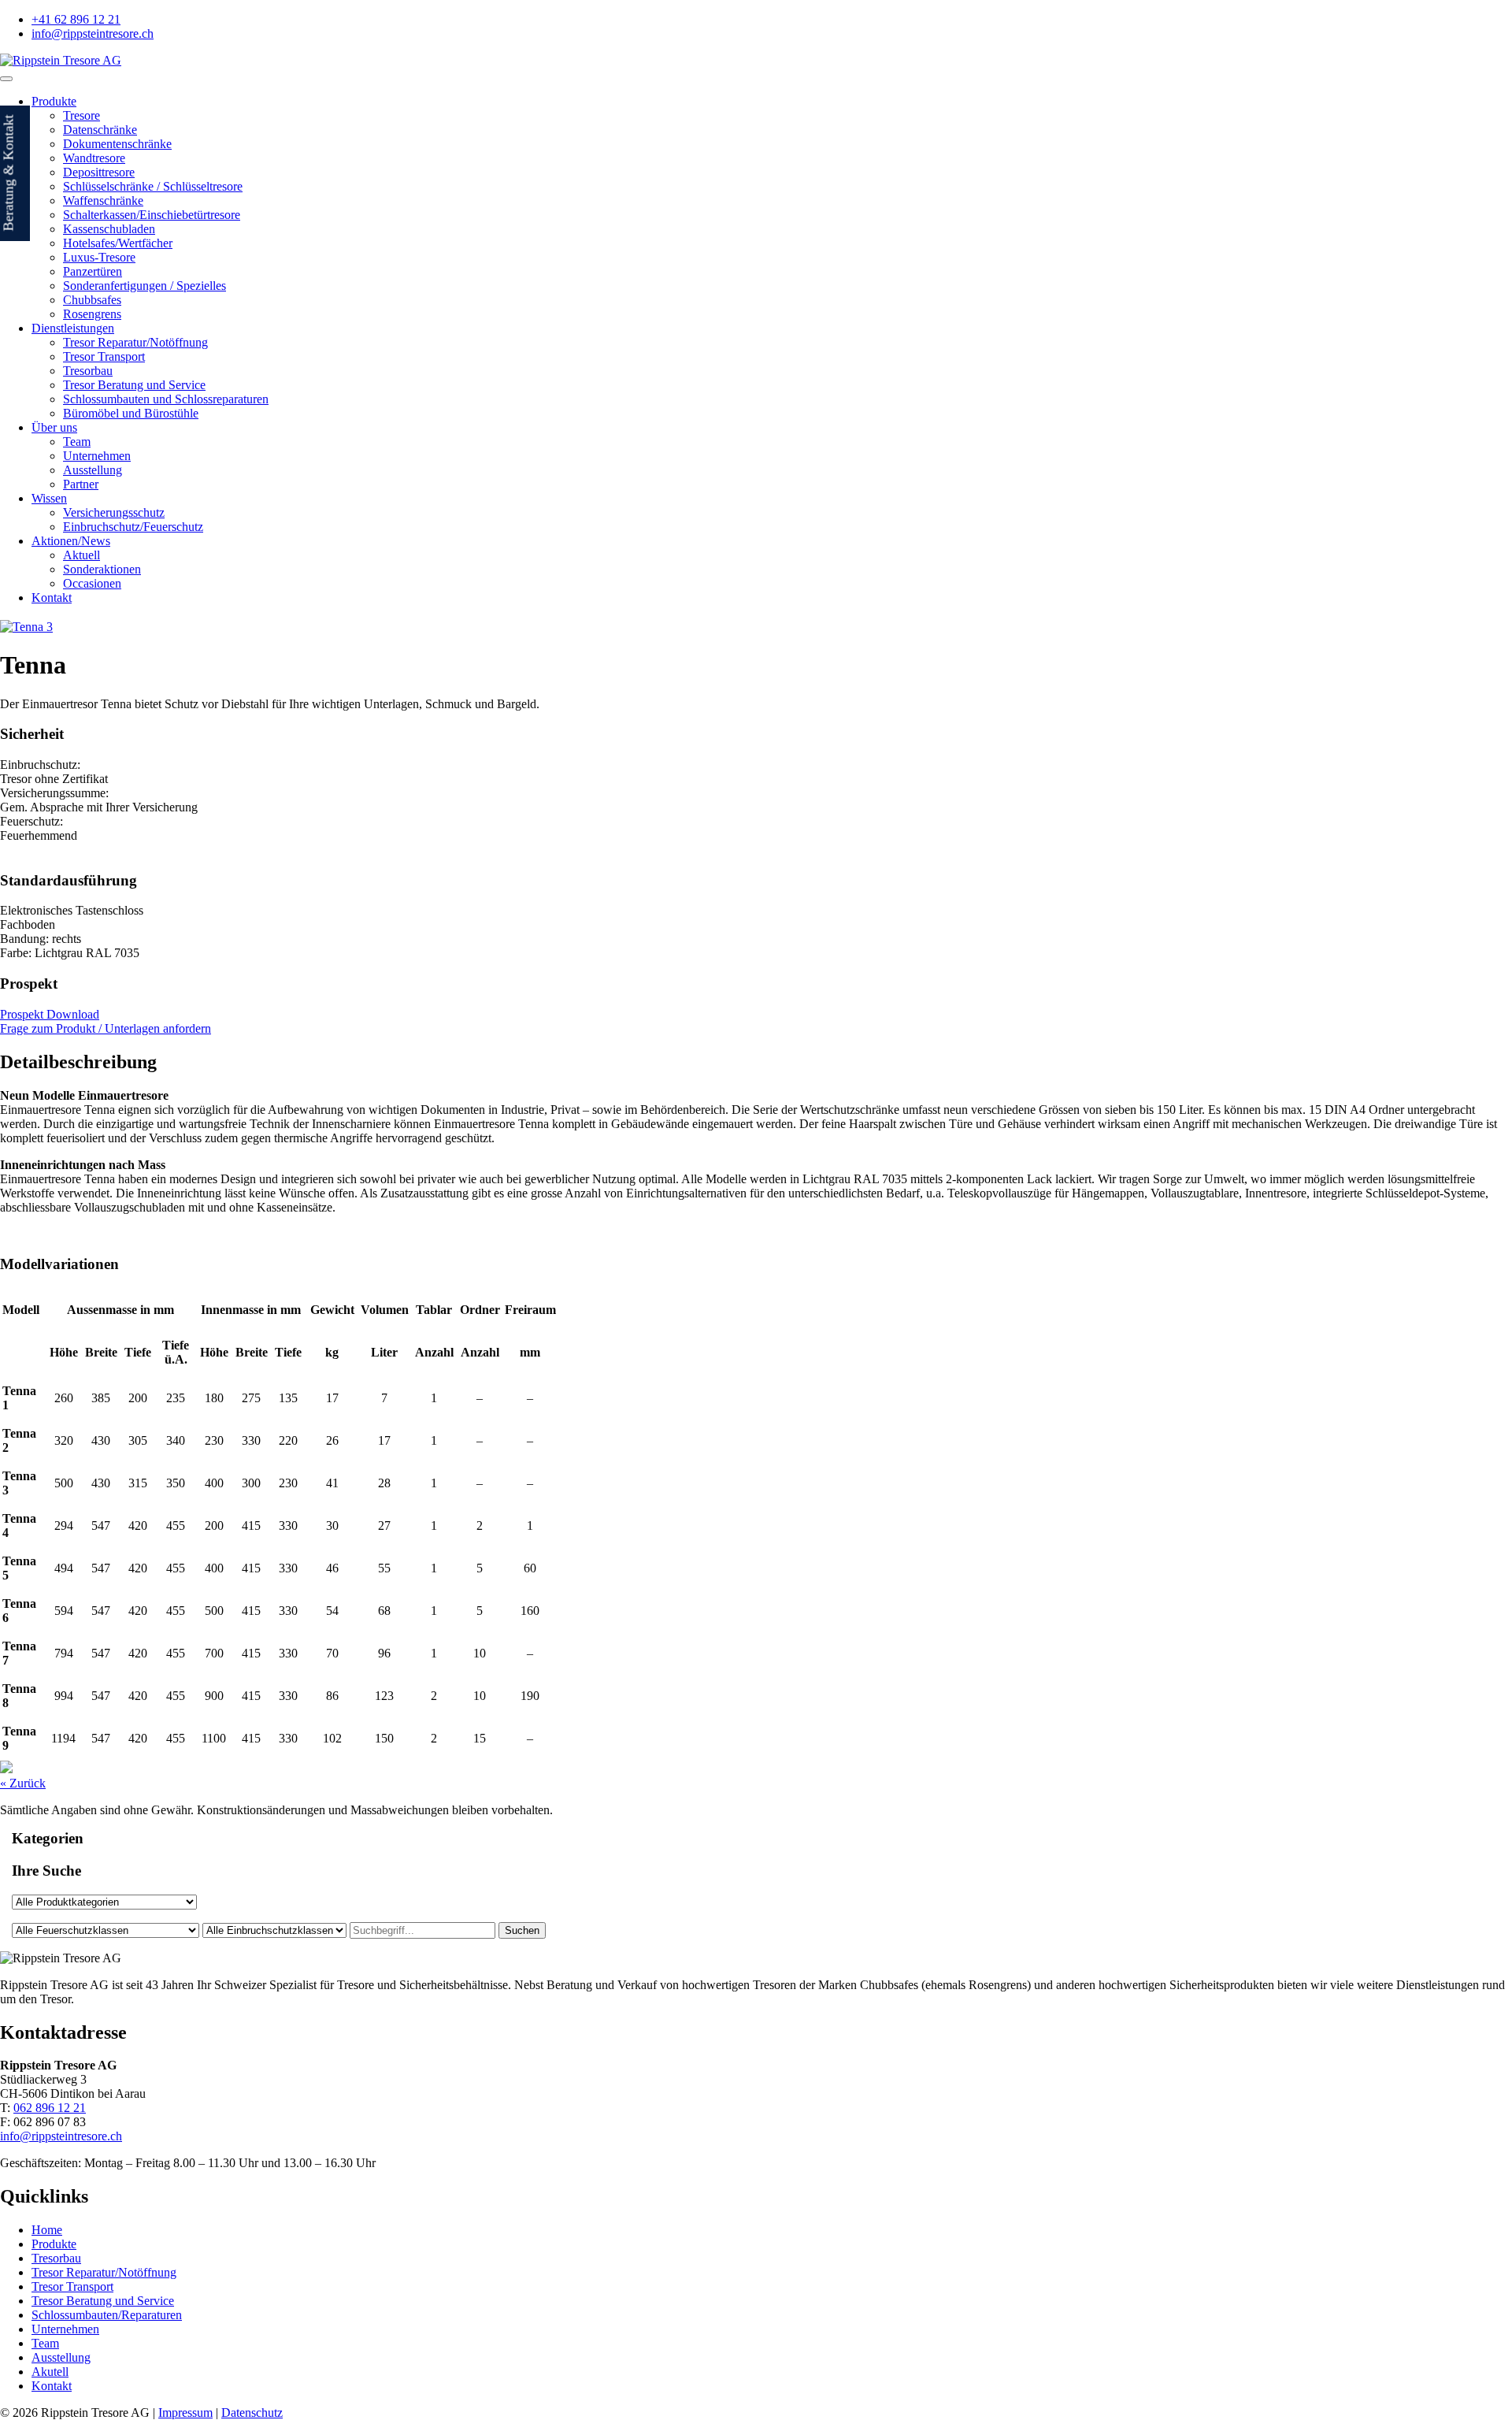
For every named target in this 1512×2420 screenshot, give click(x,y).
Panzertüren (93, 271)
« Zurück (23, 1783)
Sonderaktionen (102, 569)
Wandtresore (94, 158)
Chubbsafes (92, 300)
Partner (81, 484)
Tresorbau (88, 371)
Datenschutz (252, 2413)
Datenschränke (100, 130)
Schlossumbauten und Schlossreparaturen (166, 399)
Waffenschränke (103, 200)
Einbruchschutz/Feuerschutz (133, 527)
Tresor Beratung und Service (134, 385)
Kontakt (52, 598)
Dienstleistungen (73, 328)
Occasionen (92, 583)
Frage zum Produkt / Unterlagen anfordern (106, 1028)
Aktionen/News (71, 541)
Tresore (82, 115)
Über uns (54, 427)
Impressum (185, 2413)
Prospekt (29, 984)
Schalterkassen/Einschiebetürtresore (152, 215)
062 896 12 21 (50, 2108)
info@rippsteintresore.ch (61, 2136)
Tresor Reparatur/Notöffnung (135, 342)
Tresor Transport (104, 356)
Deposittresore (99, 172)
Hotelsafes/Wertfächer (118, 243)
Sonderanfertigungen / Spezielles (145, 286)
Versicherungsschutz (114, 512)
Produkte (54, 101)
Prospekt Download (50, 1014)
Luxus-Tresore (99, 257)
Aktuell (82, 555)
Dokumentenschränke (117, 144)
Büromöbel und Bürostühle (131, 413)
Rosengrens (92, 314)
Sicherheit (32, 734)
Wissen (49, 498)
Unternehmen (97, 456)
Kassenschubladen (109, 229)
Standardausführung (69, 880)
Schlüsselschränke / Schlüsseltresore (153, 186)
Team (77, 442)
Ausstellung (93, 470)
